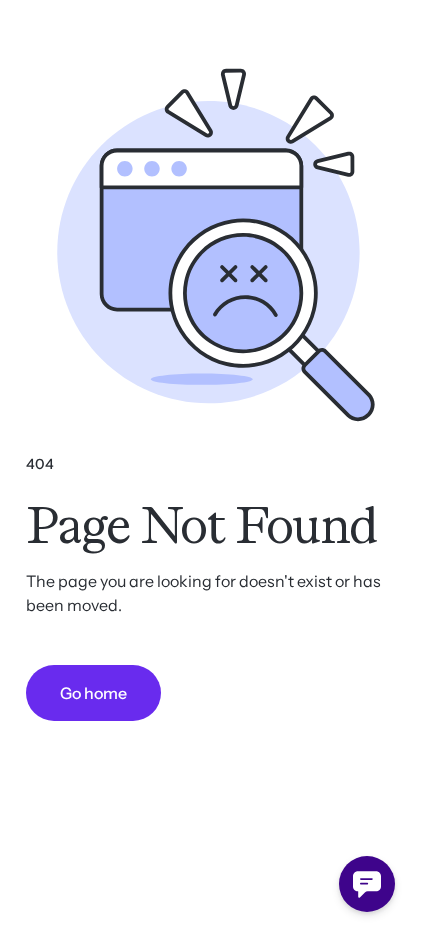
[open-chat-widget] (367, 884)
